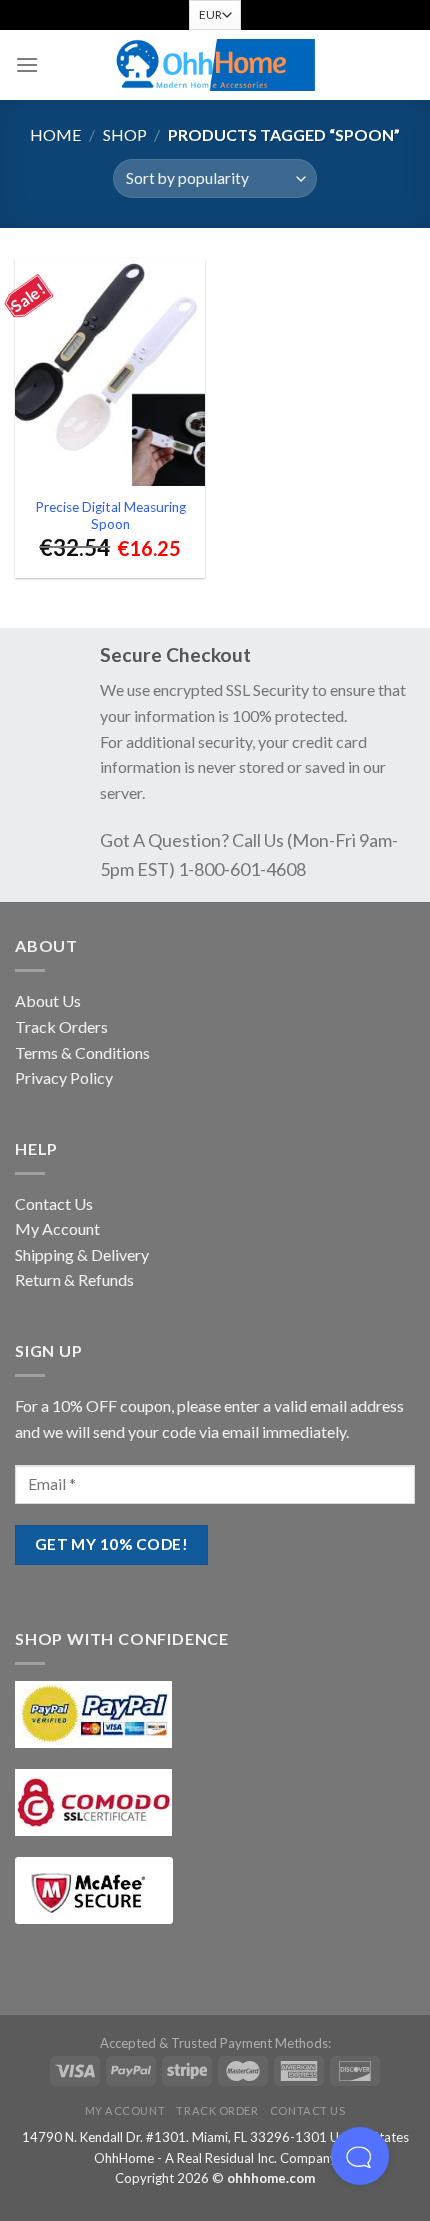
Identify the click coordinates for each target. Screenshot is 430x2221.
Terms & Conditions (82, 1052)
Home (55, 134)
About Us (48, 1000)
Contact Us (54, 1203)
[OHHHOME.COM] (215, 65)
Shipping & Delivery (82, 1254)
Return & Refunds (74, 1279)
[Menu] (27, 64)
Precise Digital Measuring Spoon (110, 516)
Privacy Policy (64, 1077)
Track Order (217, 2110)
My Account (57, 1228)
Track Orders (61, 1026)
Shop (125, 134)
